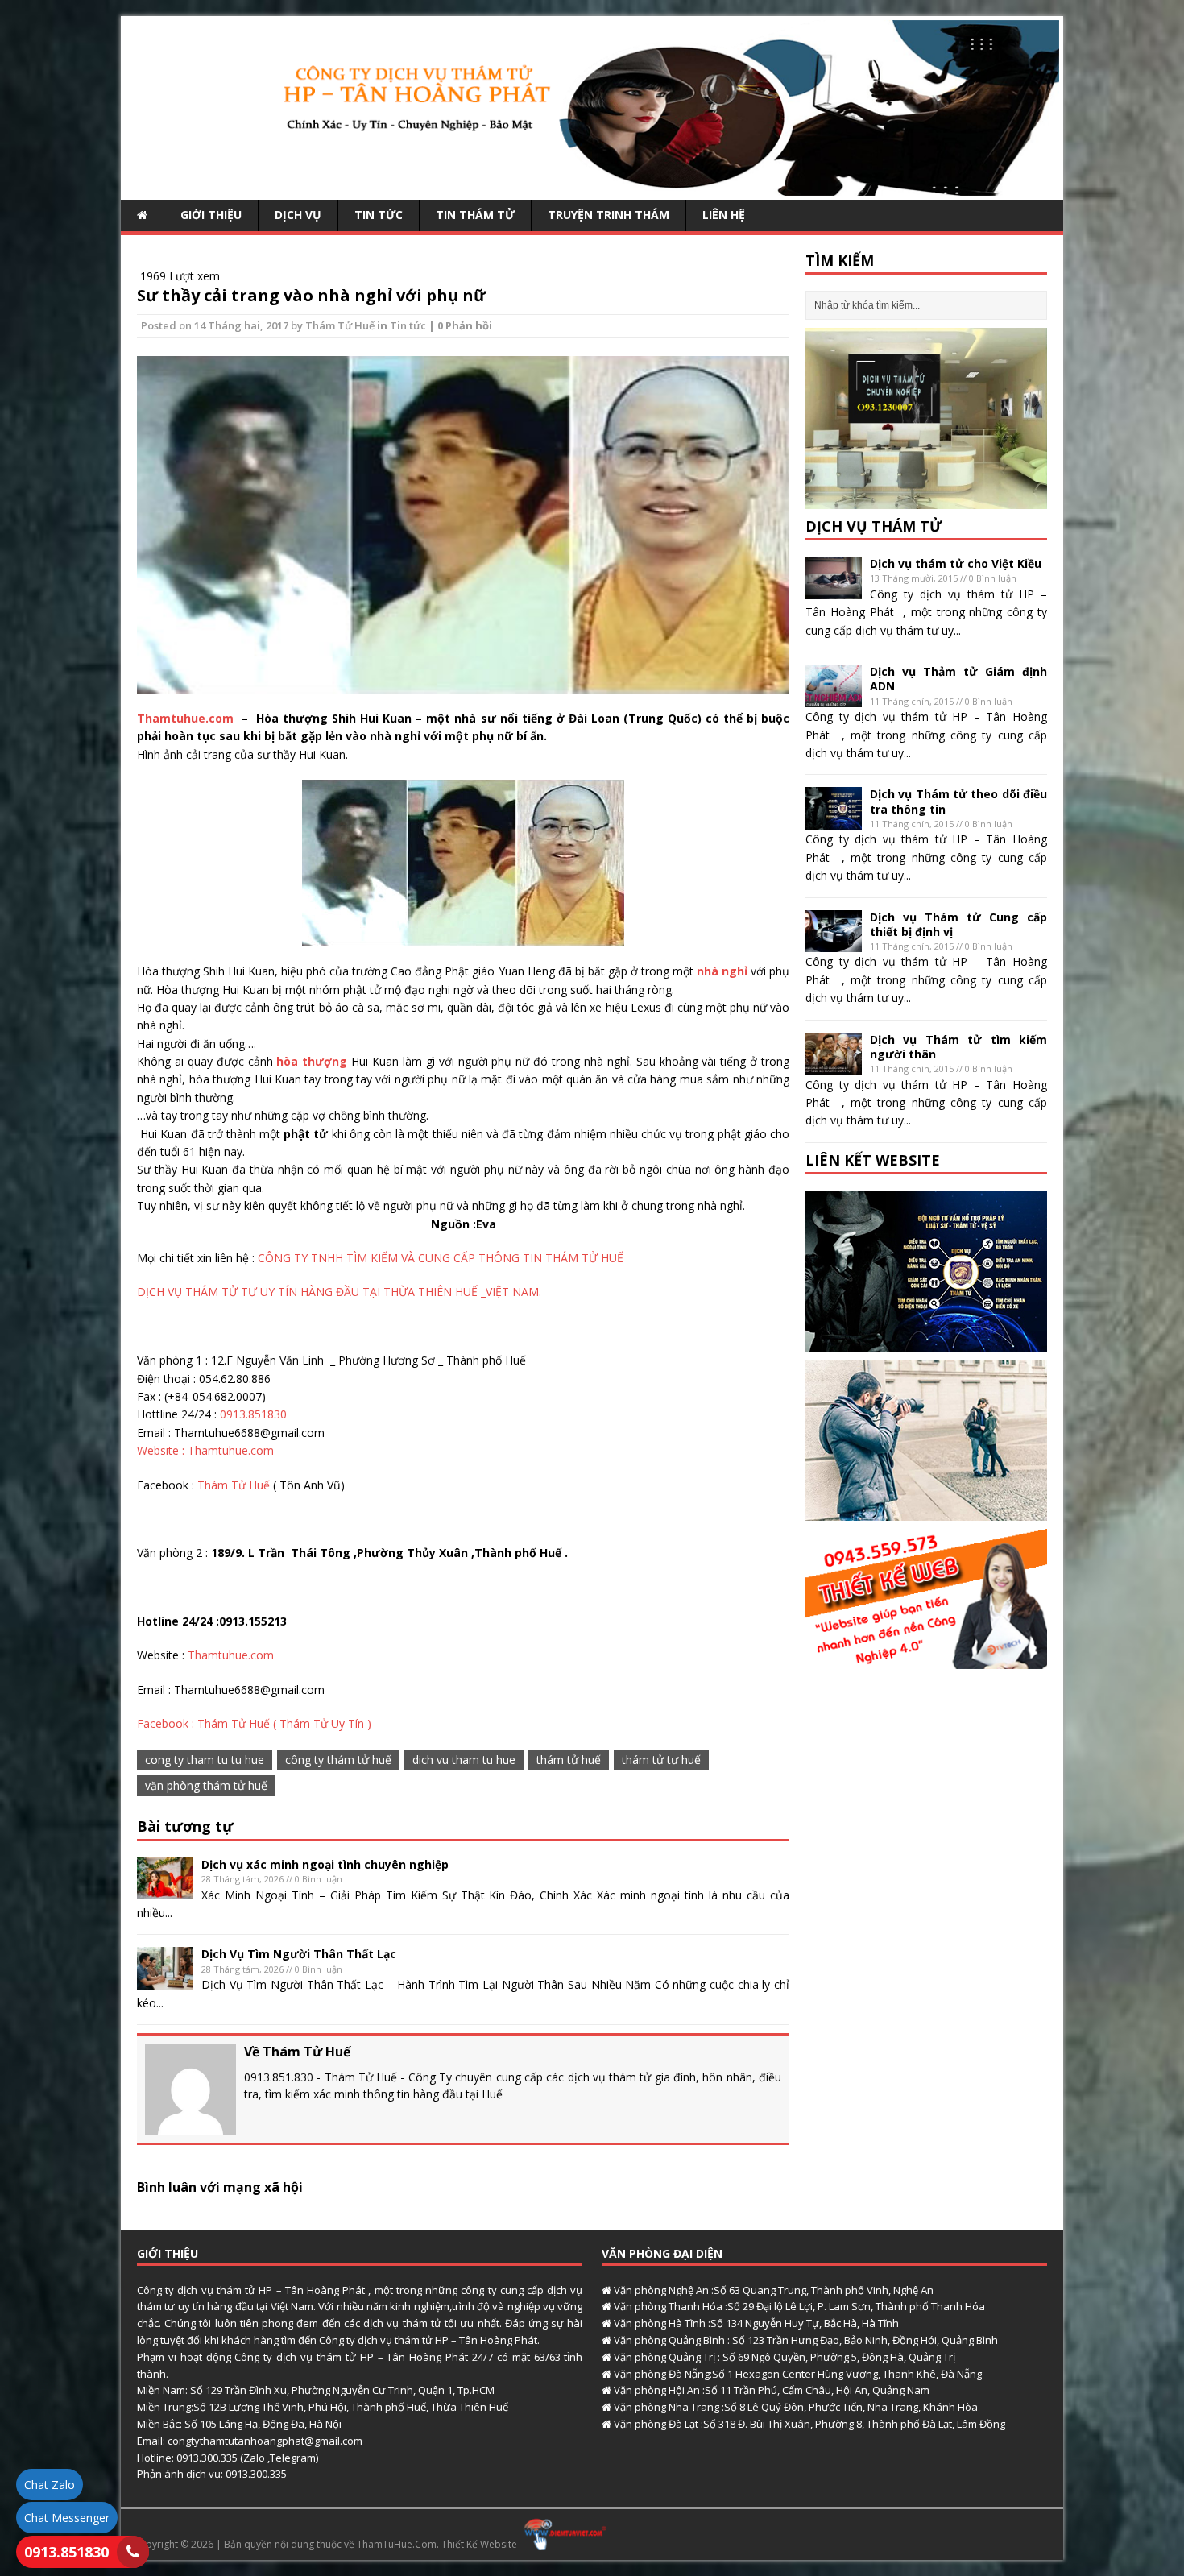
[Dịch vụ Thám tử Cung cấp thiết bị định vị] (834, 943)
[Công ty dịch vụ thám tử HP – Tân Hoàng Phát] (592, 186)
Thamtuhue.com (187, 718)
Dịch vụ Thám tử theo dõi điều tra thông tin (958, 801)
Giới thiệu (211, 215)
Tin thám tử (475, 215)
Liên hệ (724, 215)
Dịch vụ (298, 215)
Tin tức (379, 215)
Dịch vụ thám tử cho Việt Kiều (956, 563)
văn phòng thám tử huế (206, 1785)
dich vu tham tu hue (464, 1760)
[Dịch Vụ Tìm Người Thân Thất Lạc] (165, 1980)
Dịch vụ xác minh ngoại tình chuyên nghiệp (325, 1864)
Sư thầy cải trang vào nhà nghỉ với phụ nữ (311, 295)
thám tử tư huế (661, 1760)
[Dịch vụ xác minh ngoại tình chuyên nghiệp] (165, 1890)
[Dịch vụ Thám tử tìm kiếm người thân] (834, 1065)
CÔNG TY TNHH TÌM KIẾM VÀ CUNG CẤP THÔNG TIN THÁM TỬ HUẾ (441, 1258)
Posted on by (223, 325)
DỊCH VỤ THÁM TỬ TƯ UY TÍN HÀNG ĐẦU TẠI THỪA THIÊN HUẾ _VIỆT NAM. (339, 1292)
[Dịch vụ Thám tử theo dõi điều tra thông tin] (834, 820)
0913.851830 (253, 1414)
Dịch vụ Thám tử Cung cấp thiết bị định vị (958, 924)
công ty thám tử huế (338, 1760)
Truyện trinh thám (609, 215)
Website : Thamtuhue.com (205, 1450)
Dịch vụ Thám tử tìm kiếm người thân (958, 1047)
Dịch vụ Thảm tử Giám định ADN (958, 679)
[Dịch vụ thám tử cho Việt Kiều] (834, 590)
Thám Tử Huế (340, 325)
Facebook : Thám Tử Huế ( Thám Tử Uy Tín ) (254, 1723)
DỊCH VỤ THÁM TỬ (874, 526)
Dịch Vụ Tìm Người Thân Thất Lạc (299, 1954)
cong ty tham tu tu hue (205, 1760)
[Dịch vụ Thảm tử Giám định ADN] (834, 698)
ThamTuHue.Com (397, 2544)
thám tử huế (569, 1760)
